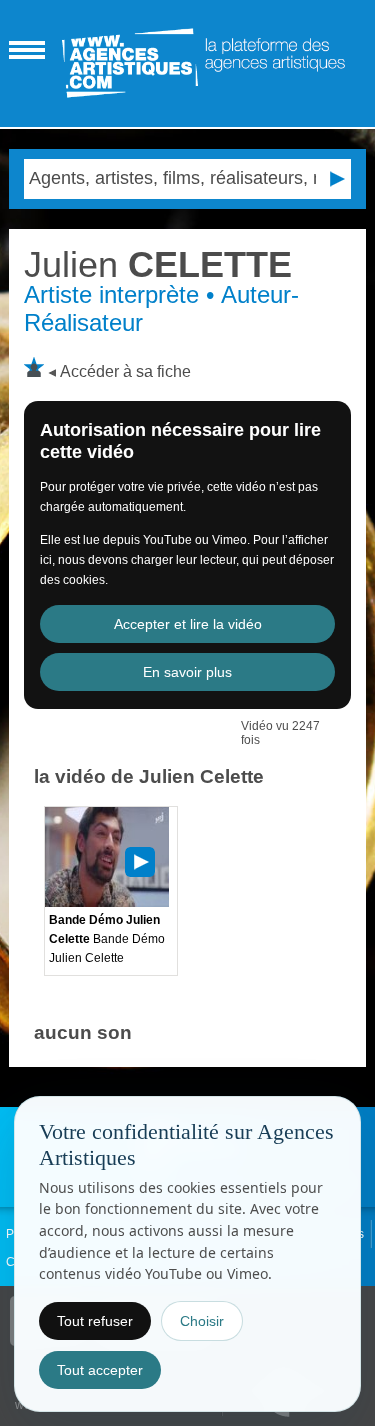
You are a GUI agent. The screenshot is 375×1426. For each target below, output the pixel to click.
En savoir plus (187, 672)
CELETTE (158, 264)
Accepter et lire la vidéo (188, 624)
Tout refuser (95, 1321)
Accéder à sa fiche (125, 371)
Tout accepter (100, 1370)
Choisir (202, 1321)
